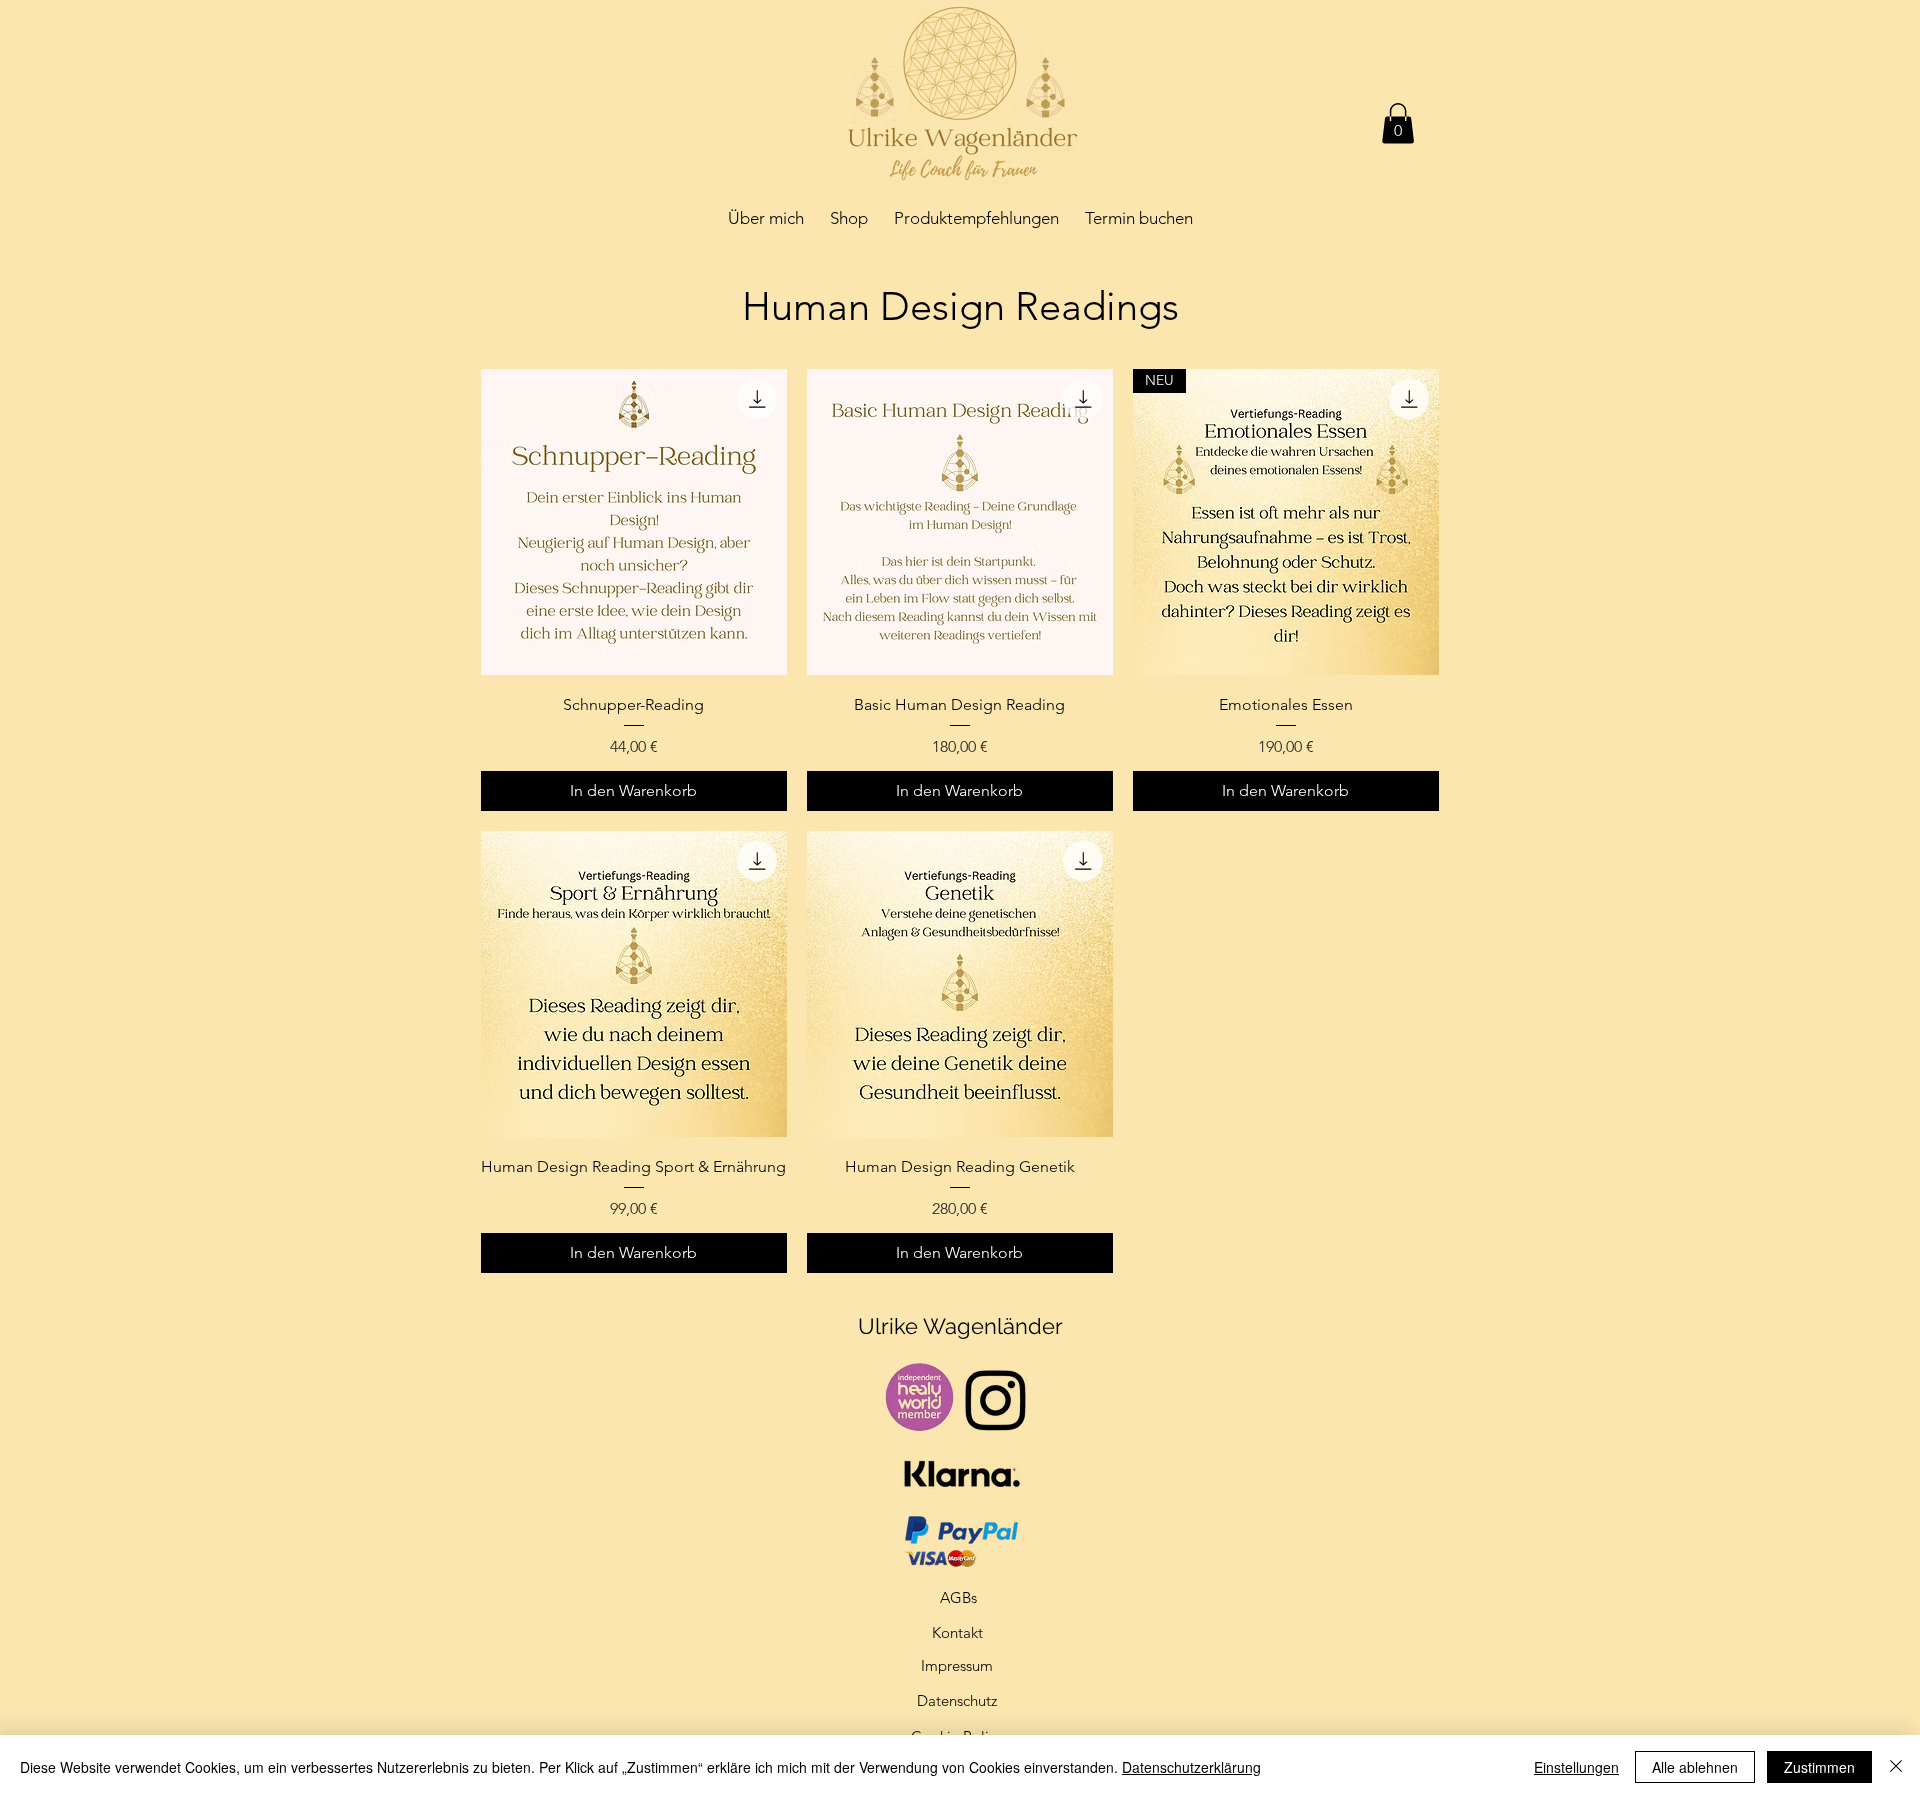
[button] (1398, 123)
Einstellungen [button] (1576, 1767)
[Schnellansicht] (634, 522)
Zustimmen (1819, 1767)
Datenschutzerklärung (1191, 1767)
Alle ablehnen (1695, 1767)
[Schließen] (1896, 1767)
